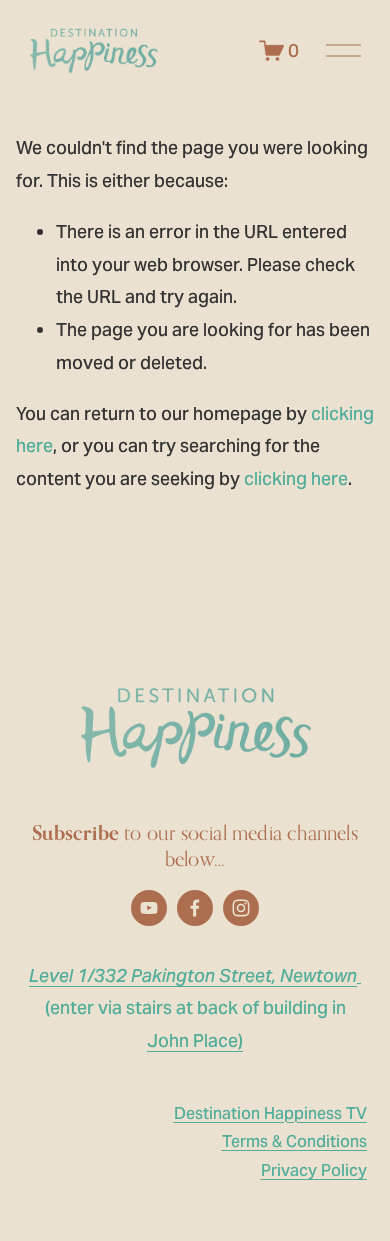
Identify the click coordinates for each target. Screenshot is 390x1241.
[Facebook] (195, 908)
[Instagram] (241, 908)
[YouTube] (149, 908)
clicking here (296, 478)
